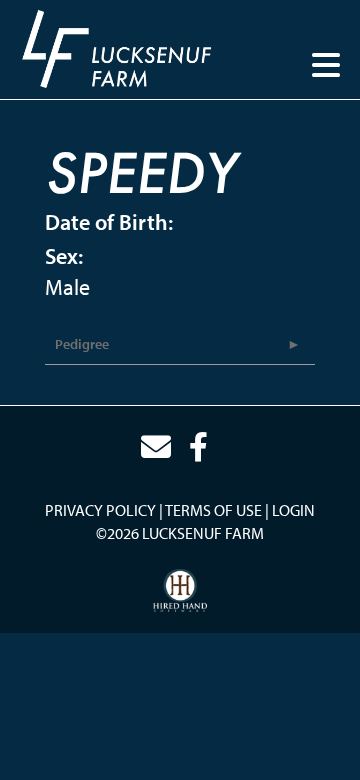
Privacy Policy (100, 510)
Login (293, 510)
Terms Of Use (213, 510)
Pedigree (82, 344)
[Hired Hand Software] (180, 591)
